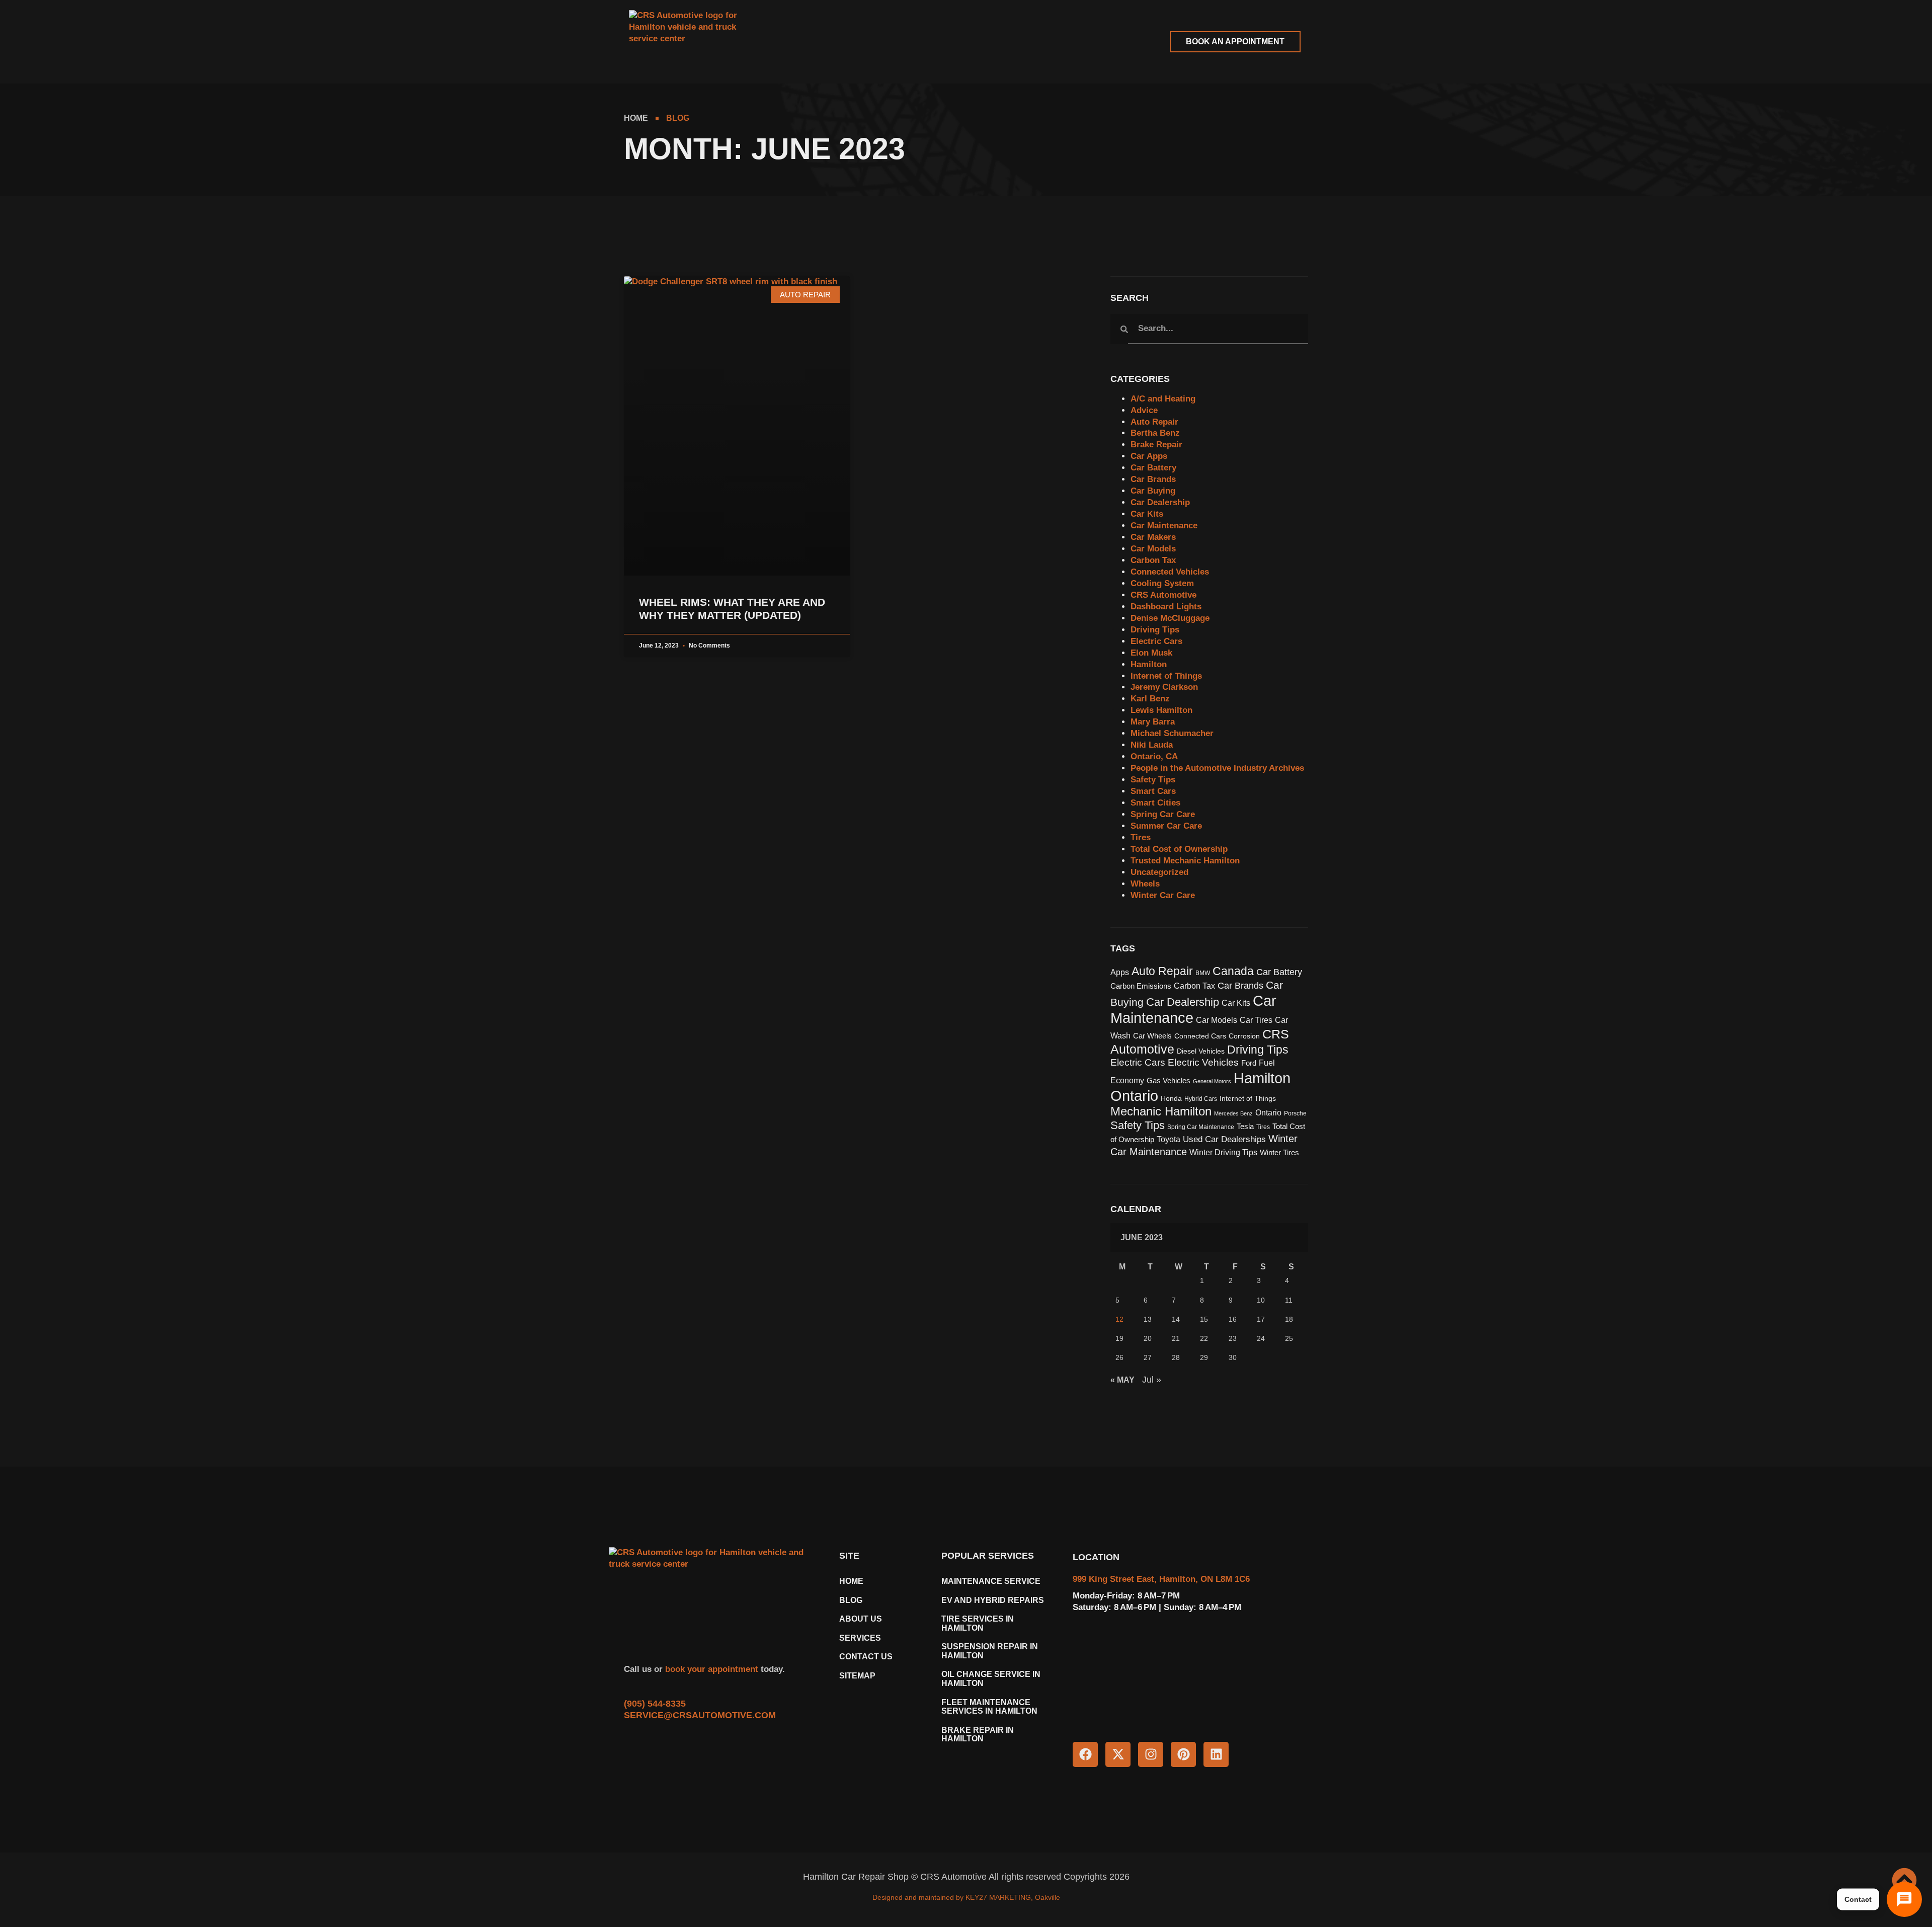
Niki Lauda (1152, 745)
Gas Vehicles (1169, 1081)
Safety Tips (1153, 780)
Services (860, 1638)
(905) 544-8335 (655, 1704)
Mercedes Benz (1233, 1113)
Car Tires (1256, 1020)
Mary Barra (1153, 722)
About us (861, 1619)
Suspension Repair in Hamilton (990, 1651)
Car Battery (1153, 468)
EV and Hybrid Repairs (993, 1600)
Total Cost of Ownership (1179, 849)
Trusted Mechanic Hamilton (1185, 861)
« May (1122, 1380)
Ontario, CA (1154, 756)
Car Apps (1149, 456)
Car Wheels (1152, 1036)
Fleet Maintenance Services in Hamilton (989, 1707)
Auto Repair (1154, 422)
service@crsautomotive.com (700, 1715)
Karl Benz (1150, 699)
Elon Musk (1151, 653)
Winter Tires (1279, 1153)
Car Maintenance (1164, 526)
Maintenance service (991, 1581)
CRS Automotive (1163, 595)
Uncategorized (1159, 872)
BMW (1203, 973)
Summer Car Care (1166, 826)
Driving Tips (1155, 630)
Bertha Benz (1155, 433)
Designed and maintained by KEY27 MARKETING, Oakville (966, 1897)
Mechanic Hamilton (1161, 1111)
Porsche (1295, 1113)
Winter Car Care (1163, 895)
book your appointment (710, 1669)
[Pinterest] (1183, 1754)
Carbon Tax (1153, 560)
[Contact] (1904, 1899)
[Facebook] (1085, 1754)
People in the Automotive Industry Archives (1217, 768)
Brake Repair (1156, 445)
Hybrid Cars (1201, 1099)
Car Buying (1153, 491)
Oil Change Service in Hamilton (991, 1679)
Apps (1120, 972)
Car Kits (1147, 514)
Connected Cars (1200, 1036)
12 (1119, 1319)
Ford (1249, 1063)
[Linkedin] (1216, 1754)
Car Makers (1153, 537)
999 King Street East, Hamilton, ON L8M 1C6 (1161, 1579)
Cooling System (1162, 583)
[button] (811, 42)
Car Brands (1153, 479)
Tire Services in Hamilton (978, 1623)
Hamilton (1149, 664)
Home (851, 1581)
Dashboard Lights (1166, 607)
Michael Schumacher (1172, 733)
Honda (1171, 1099)
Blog (851, 1600)
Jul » (1152, 1380)
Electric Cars (1156, 641)
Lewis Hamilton (1161, 710)
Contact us (866, 1657)
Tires (1141, 837)
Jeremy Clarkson (1164, 687)
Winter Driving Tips (1223, 1152)
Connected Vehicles (1170, 572)
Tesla (1245, 1127)
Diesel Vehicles (1201, 1051)
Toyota (1169, 1139)
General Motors (1212, 1081)
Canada (1233, 971)
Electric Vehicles (1203, 1062)
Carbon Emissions (1141, 986)
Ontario (1268, 1113)
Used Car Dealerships (1224, 1139)
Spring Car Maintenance (1201, 1127)
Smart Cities (1155, 803)
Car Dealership (1160, 502)
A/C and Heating (1163, 399)
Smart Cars (1153, 791)
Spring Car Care (1163, 814)
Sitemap (857, 1676)
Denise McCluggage (1170, 618)
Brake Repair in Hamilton (978, 1735)
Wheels (1145, 884)
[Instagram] (1151, 1754)
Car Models (1153, 549)
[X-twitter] (1118, 1754)
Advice (1144, 410)
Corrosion (1244, 1036)
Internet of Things (1166, 676)
